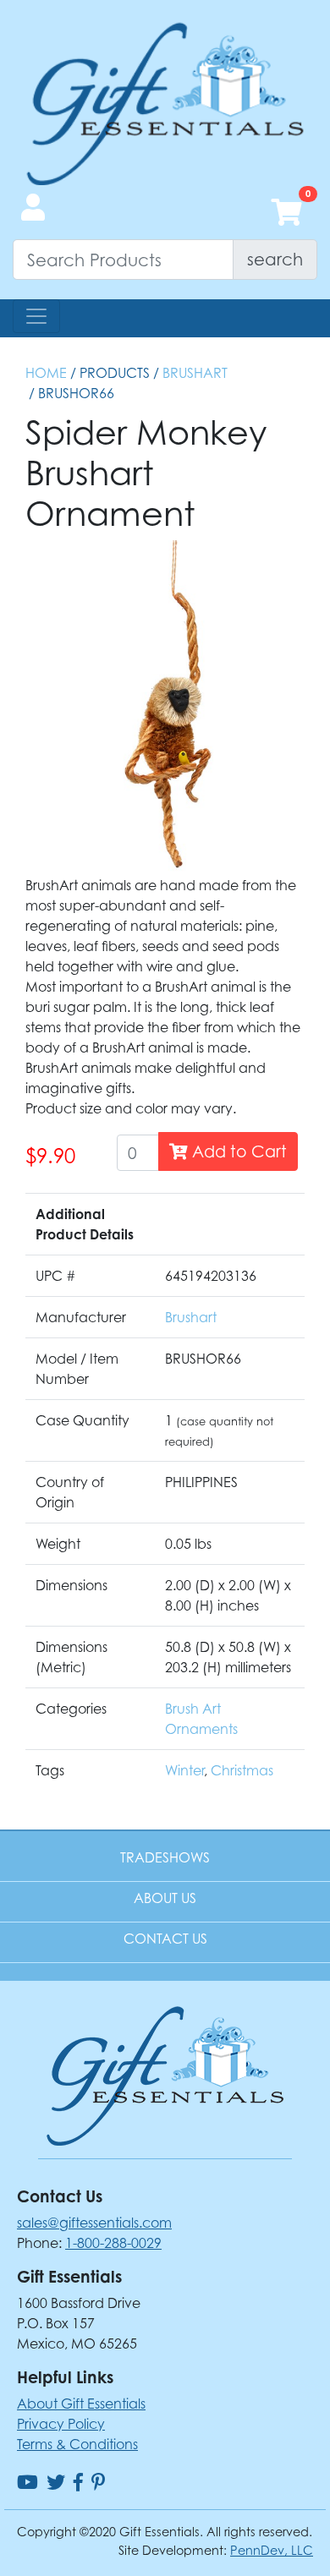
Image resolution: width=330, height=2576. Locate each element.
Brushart (195, 373)
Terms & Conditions (77, 2444)
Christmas (242, 1770)
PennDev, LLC (272, 2550)
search (275, 259)
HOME (46, 373)
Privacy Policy (61, 2424)
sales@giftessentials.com (94, 2223)
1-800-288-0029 (113, 2243)
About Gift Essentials (81, 2404)
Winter (184, 1770)
